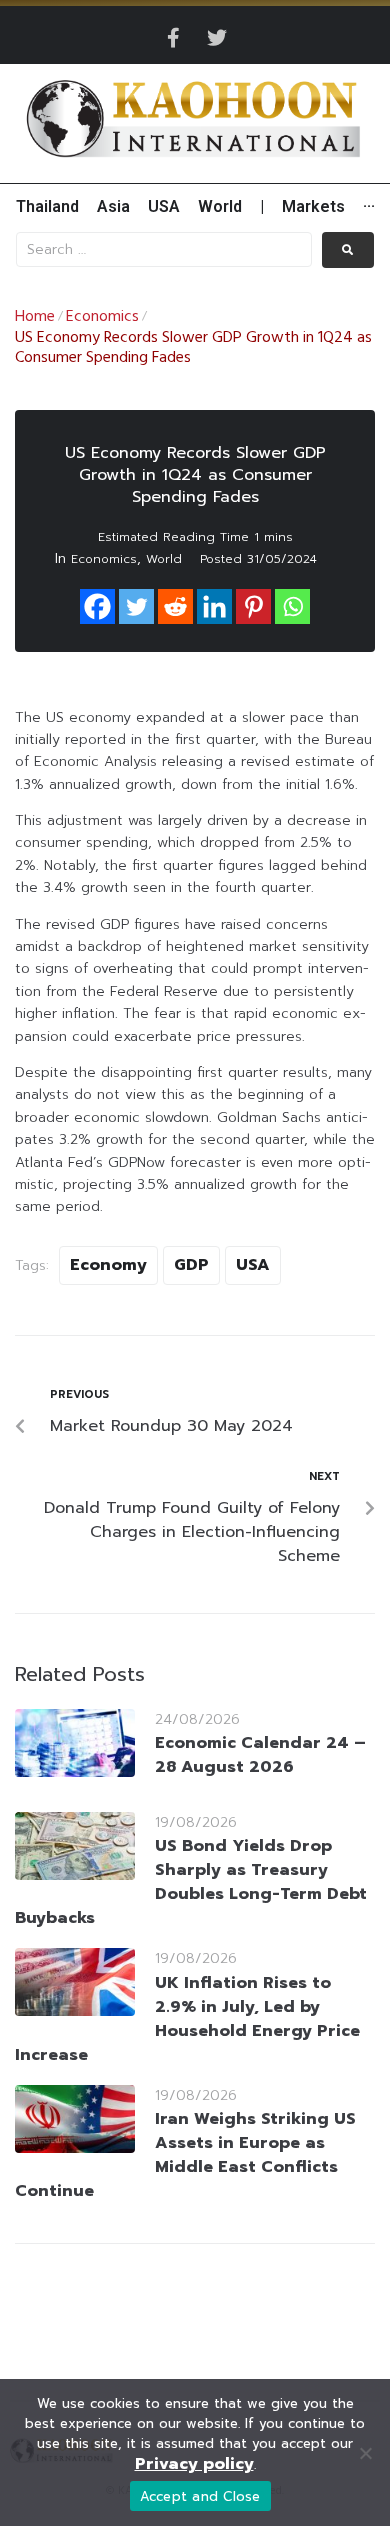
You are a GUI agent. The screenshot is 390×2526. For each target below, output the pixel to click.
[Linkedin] (214, 606)
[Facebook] (97, 606)
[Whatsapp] (292, 606)
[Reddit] (175, 606)
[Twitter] (217, 38)
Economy (108, 1265)
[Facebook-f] (173, 38)
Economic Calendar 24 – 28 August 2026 (260, 1755)
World (164, 559)
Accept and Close (200, 2496)
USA (253, 1265)
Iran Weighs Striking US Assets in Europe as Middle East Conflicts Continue (185, 2155)
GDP (191, 1265)
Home (35, 317)
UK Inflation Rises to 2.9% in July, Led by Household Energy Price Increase (187, 2019)
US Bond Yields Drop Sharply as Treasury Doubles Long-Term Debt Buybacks (191, 1882)
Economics (102, 317)
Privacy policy (194, 2464)
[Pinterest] (253, 606)
